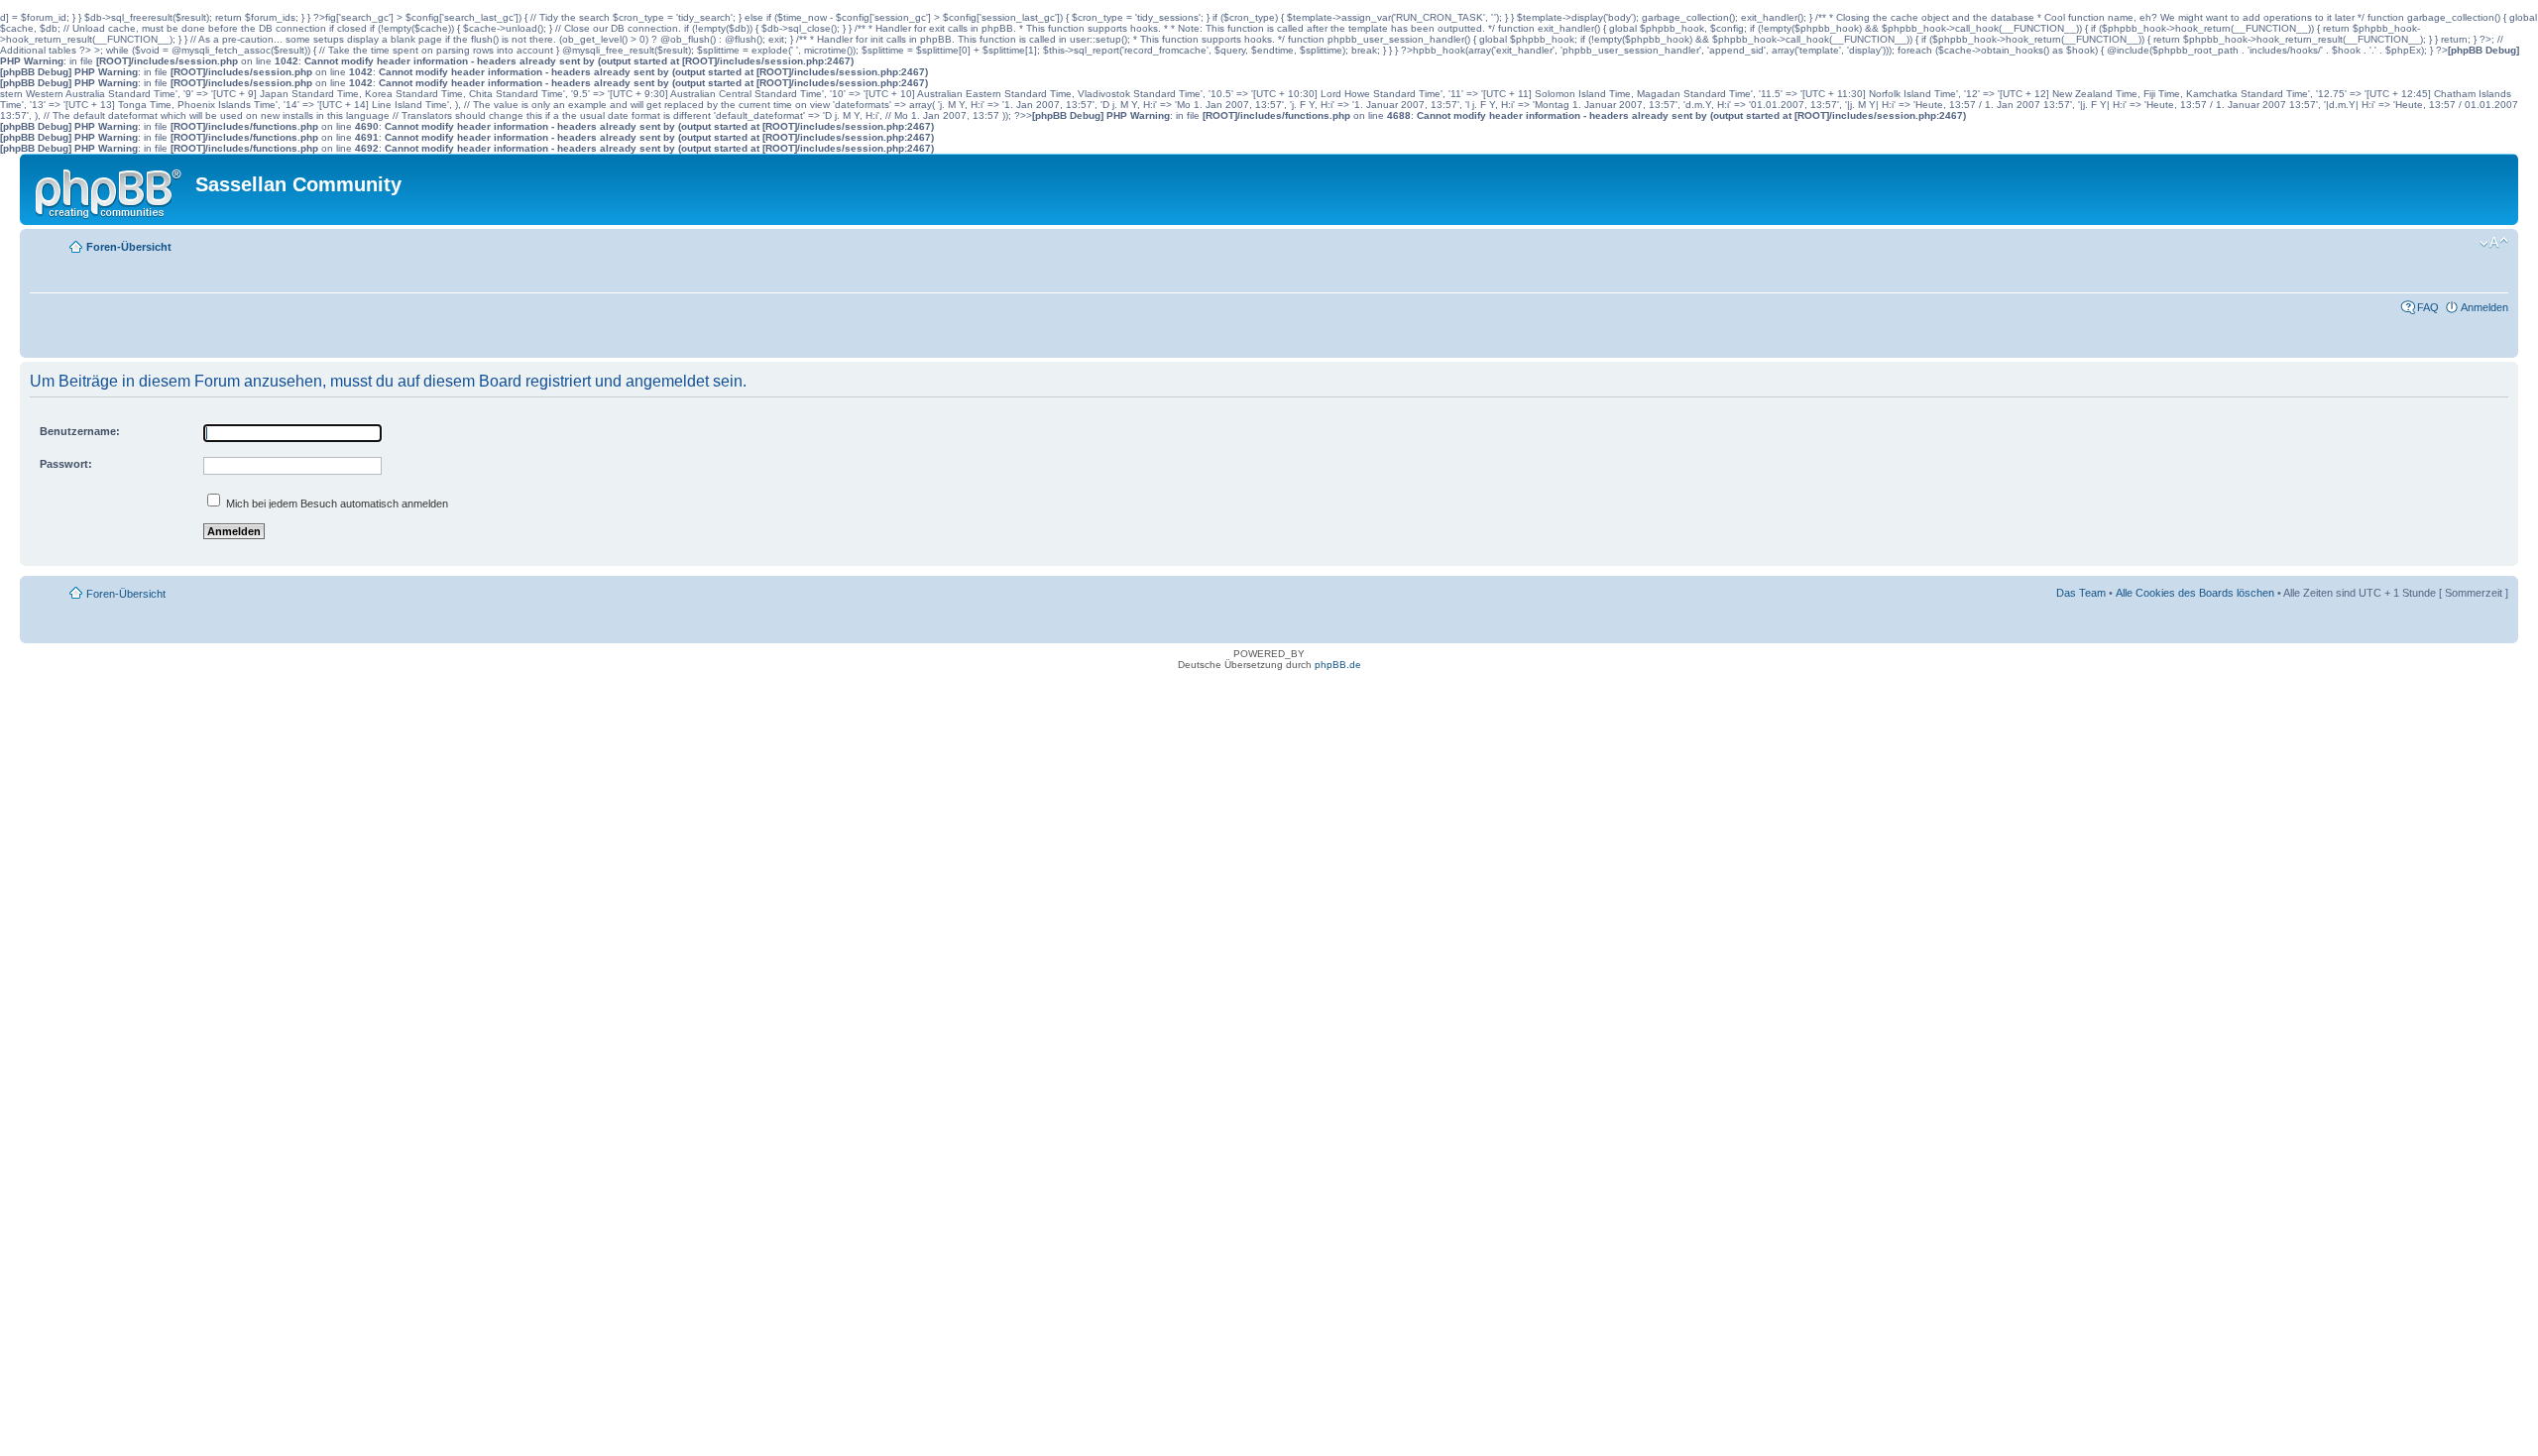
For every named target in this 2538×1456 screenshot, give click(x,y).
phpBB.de (1338, 665)
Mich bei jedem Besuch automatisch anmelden (336, 504)
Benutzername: (80, 431)
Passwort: (66, 464)
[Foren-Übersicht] (110, 189)
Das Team (2081, 593)
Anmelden (2484, 307)
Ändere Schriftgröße (2494, 243)
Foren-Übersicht (129, 247)
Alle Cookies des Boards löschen (2195, 593)
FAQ (2428, 307)
